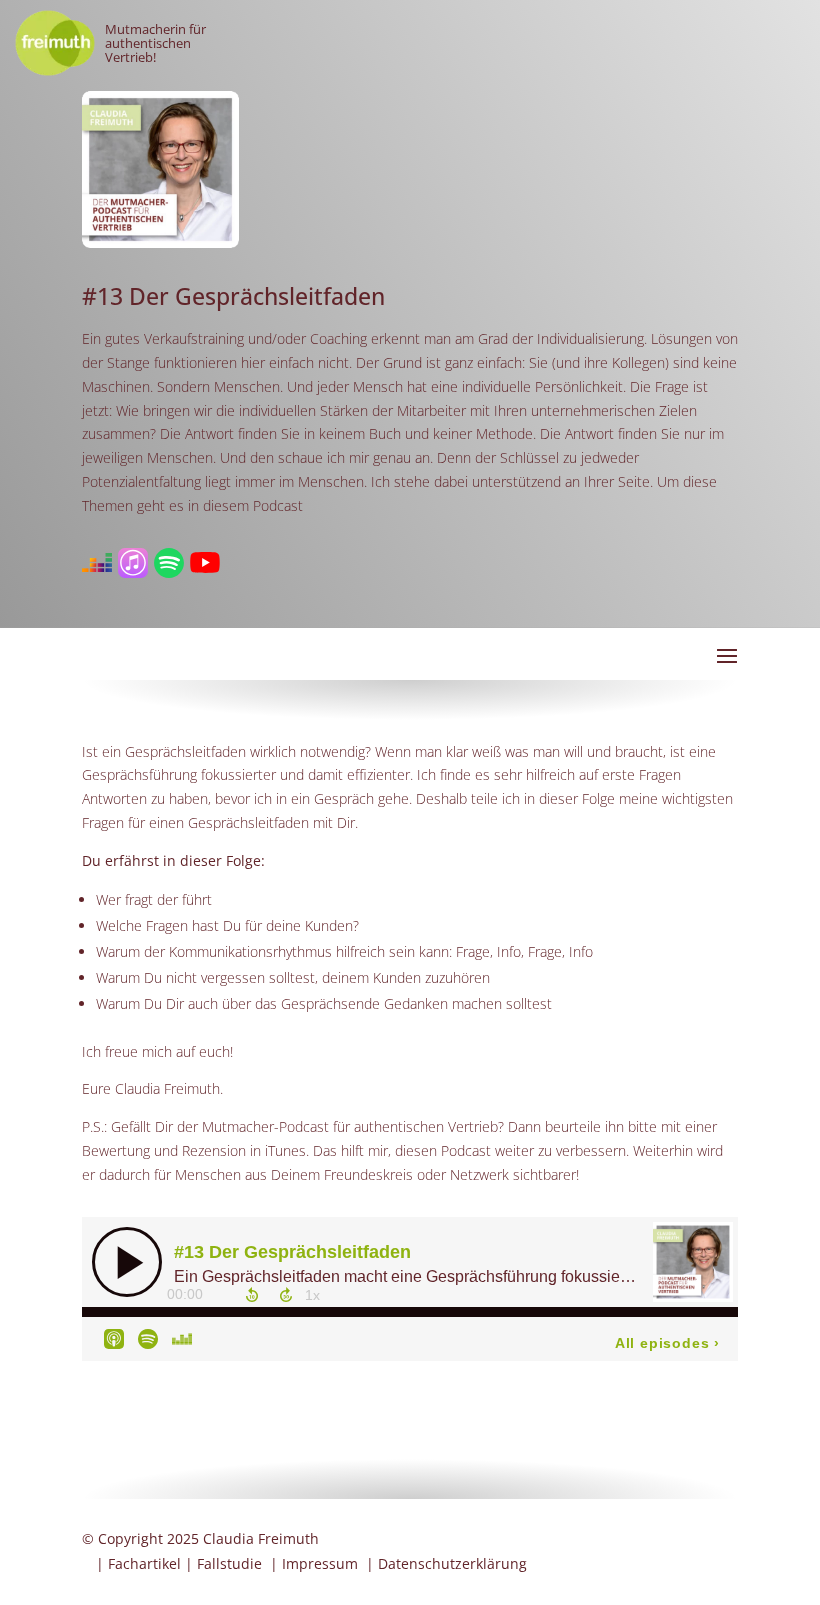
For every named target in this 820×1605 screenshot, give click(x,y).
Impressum (320, 1563)
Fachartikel (144, 1563)
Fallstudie (229, 1563)
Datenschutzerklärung (452, 1563)
